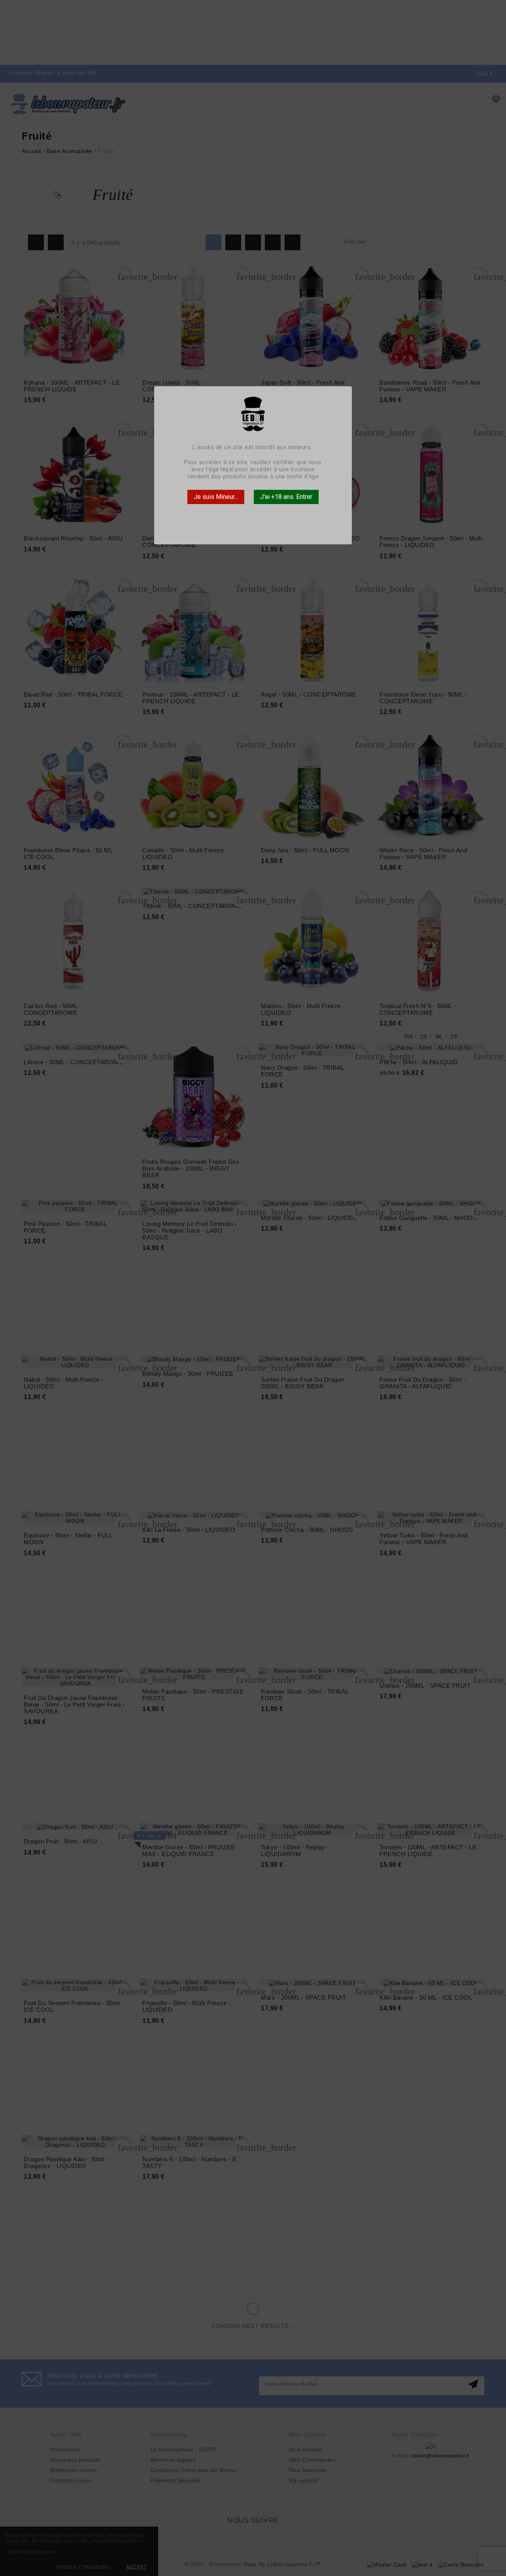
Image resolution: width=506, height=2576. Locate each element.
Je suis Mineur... (216, 497)
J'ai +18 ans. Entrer (286, 497)
